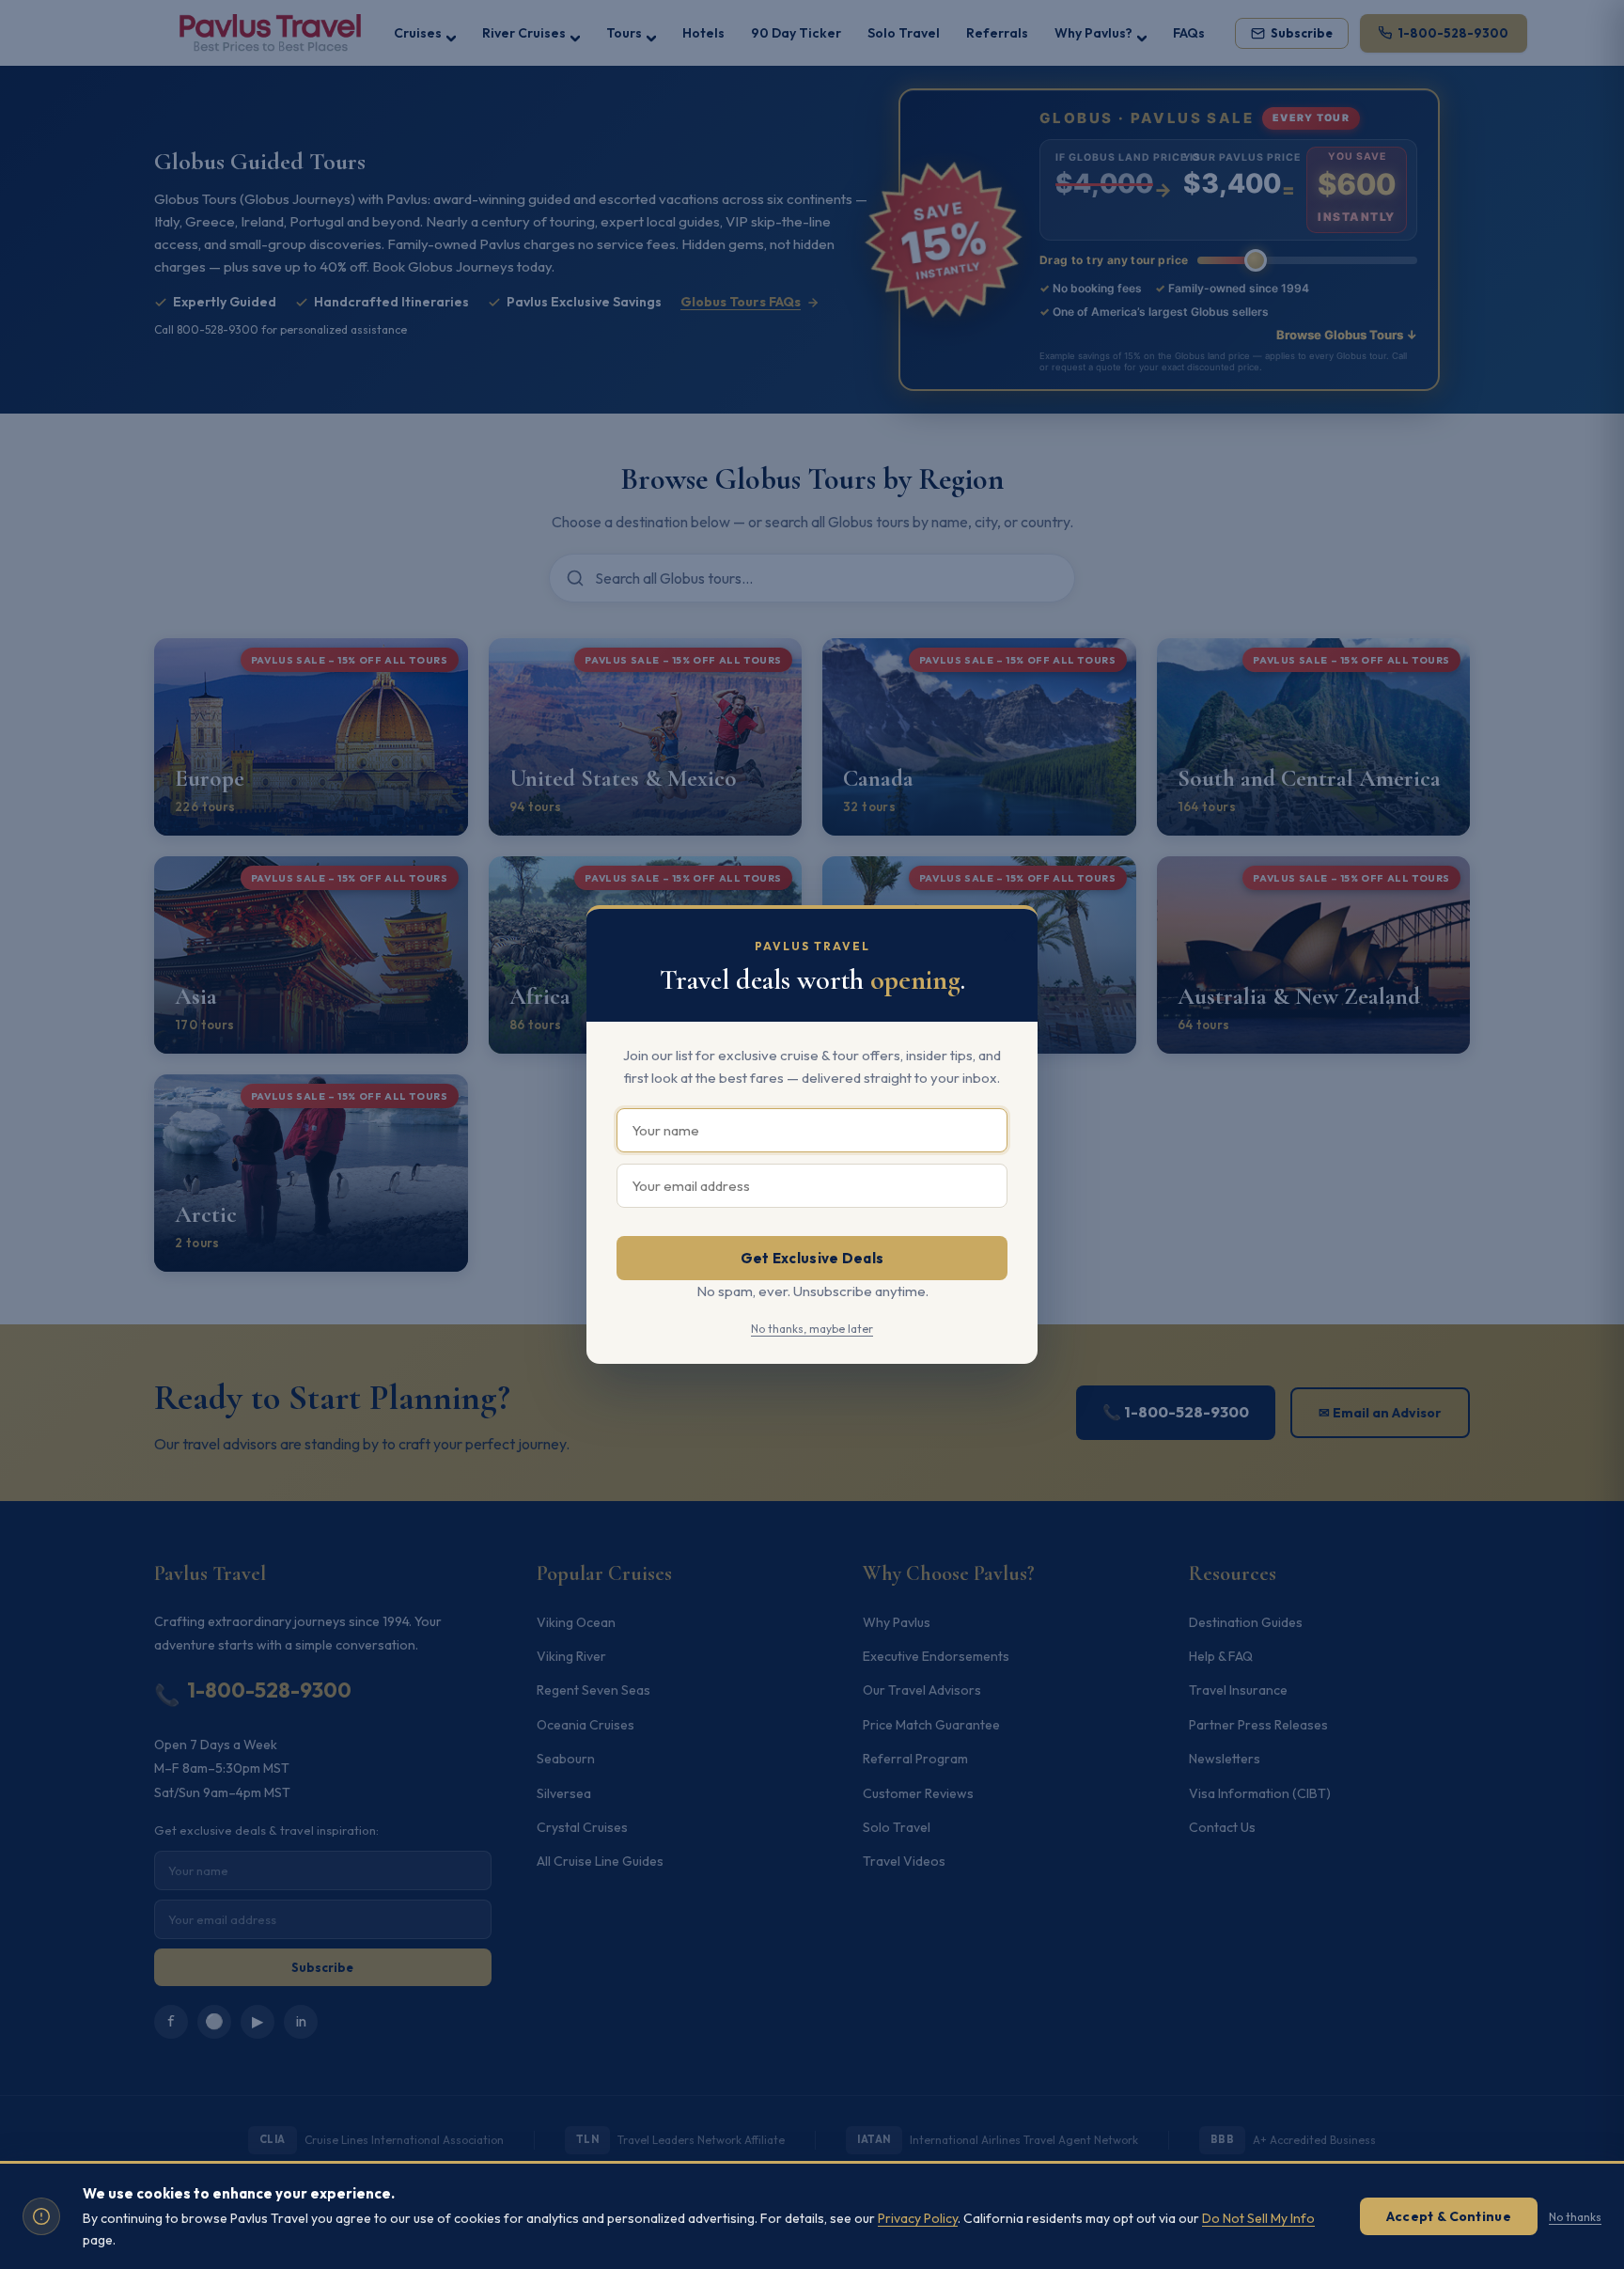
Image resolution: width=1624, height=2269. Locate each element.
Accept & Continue (1449, 2216)
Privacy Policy (918, 2218)
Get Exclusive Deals (812, 1258)
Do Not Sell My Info (1258, 2218)
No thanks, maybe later (812, 1329)
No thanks (1575, 2217)
